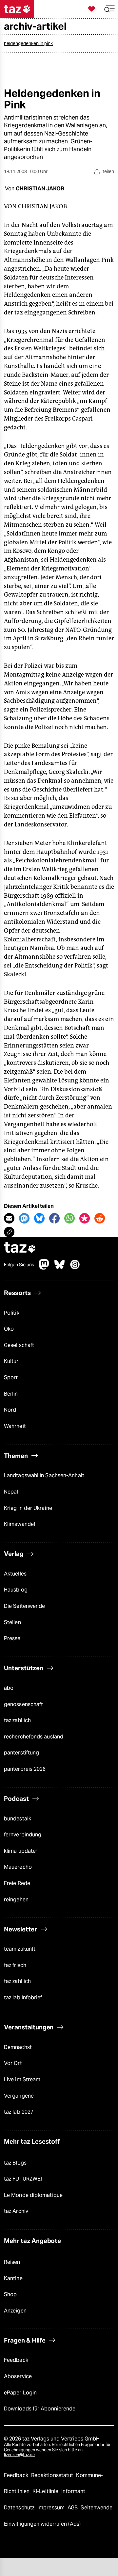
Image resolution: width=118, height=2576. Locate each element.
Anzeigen (15, 2311)
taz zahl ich (17, 1720)
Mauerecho (18, 1867)
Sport (11, 1377)
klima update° (21, 1851)
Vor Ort (13, 2063)
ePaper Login (20, 2393)
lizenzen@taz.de (19, 2455)
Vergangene (19, 2096)
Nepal (11, 1492)
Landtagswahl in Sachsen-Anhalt (44, 1475)
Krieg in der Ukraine (28, 1508)
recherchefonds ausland (34, 1737)
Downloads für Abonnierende (40, 2409)
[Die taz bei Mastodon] (44, 1268)
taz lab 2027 (19, 2112)
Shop (10, 2294)
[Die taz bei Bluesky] (60, 1268)
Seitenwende (97, 2508)
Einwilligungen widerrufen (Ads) (42, 2524)
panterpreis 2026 (25, 1769)
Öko (9, 1329)
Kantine (13, 2278)
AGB (73, 2508)
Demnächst (18, 2047)
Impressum (52, 2508)
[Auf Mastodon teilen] (24, 1218)
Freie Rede (17, 1883)
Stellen (12, 1622)
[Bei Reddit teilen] (100, 1218)
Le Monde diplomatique (33, 2195)
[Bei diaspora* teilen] (85, 1218)
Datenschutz (20, 2508)
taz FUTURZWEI (23, 2179)
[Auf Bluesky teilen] (39, 1218)
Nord (10, 1410)
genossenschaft (23, 1704)
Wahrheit (15, 1426)
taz (20, 1248)
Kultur (11, 1361)
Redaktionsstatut (53, 2475)
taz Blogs (15, 2163)
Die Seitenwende (24, 1606)
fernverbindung (23, 1835)
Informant (73, 2491)
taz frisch (15, 1965)
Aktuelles (15, 1574)
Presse (12, 1638)
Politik (12, 1313)
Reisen (12, 2262)
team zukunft (20, 1949)
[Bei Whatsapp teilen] (69, 1218)
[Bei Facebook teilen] (54, 1218)
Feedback (16, 2360)
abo (9, 1688)
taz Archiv (16, 2211)
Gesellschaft (19, 1345)
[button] (109, 9)
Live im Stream (22, 2080)
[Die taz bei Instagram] (75, 1268)
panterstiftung (21, 1753)
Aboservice (18, 2376)
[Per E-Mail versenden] (9, 1218)
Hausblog (16, 1590)
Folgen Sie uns (19, 1265)
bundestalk (18, 1819)
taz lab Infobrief (23, 1998)
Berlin (11, 1394)
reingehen (16, 1900)
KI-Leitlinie (46, 2491)
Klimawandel (20, 1524)
